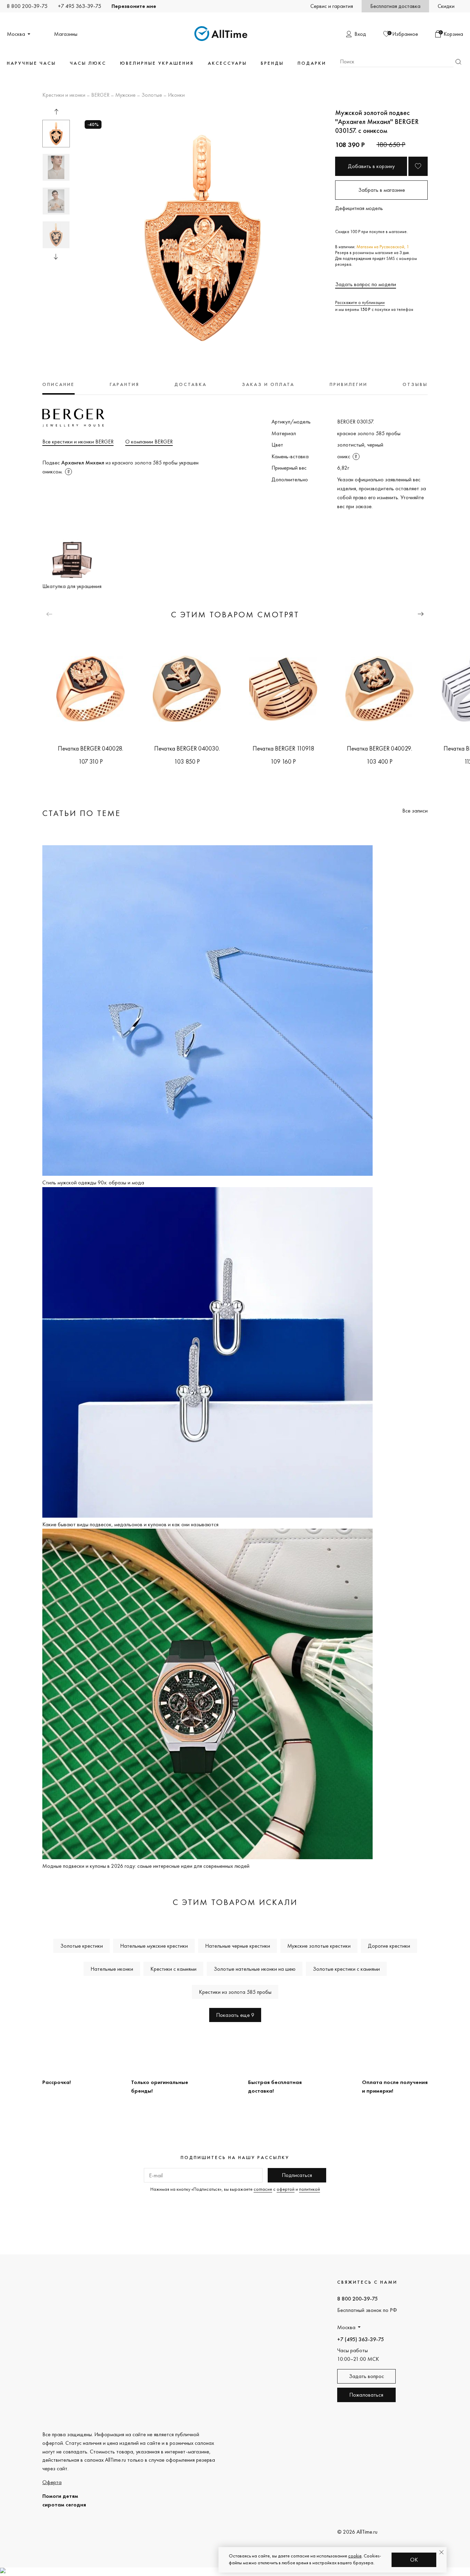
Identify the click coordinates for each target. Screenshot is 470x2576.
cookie (355, 2556)
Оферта (52, 2482)
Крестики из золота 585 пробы (235, 1992)
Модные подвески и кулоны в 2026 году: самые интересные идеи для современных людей (146, 1866)
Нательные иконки (112, 1969)
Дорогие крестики (389, 1946)
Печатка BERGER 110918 (283, 748)
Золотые (152, 95)
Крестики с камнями (173, 1969)
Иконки (176, 95)
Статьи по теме (82, 813)
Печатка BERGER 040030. (187, 748)
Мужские (125, 95)
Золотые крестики (82, 1946)
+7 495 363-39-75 (79, 6)
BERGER (100, 95)
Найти (458, 62)
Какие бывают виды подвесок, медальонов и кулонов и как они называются (130, 1524)
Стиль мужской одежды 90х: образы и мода (93, 1182)
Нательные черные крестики (238, 1946)
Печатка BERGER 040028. (90, 748)
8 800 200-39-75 (27, 6)
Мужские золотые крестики (319, 1946)
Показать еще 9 (235, 2015)
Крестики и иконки (64, 95)
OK (414, 2560)
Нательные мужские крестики (154, 1946)
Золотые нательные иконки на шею (255, 1969)
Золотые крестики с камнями (346, 1969)
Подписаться (297, 2175)
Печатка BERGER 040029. (380, 748)
